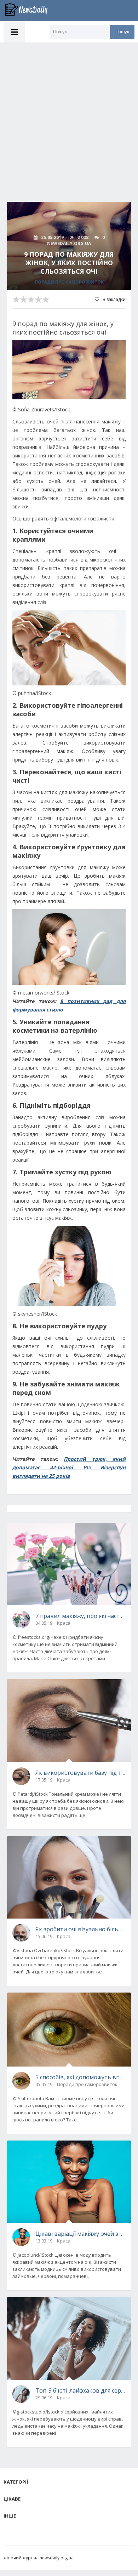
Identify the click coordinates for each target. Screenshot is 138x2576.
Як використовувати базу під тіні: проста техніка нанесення (80, 1773)
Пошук (122, 32)
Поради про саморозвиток (69, 282)
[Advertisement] (69, 115)
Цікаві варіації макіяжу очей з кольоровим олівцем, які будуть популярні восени (80, 2234)
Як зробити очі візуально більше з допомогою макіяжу (80, 1929)
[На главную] (30, 11)
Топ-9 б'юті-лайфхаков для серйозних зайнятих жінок (80, 2390)
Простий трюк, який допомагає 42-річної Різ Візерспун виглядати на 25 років (69, 1467)
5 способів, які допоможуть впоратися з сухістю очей (80, 2077)
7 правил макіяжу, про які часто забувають (80, 1616)
